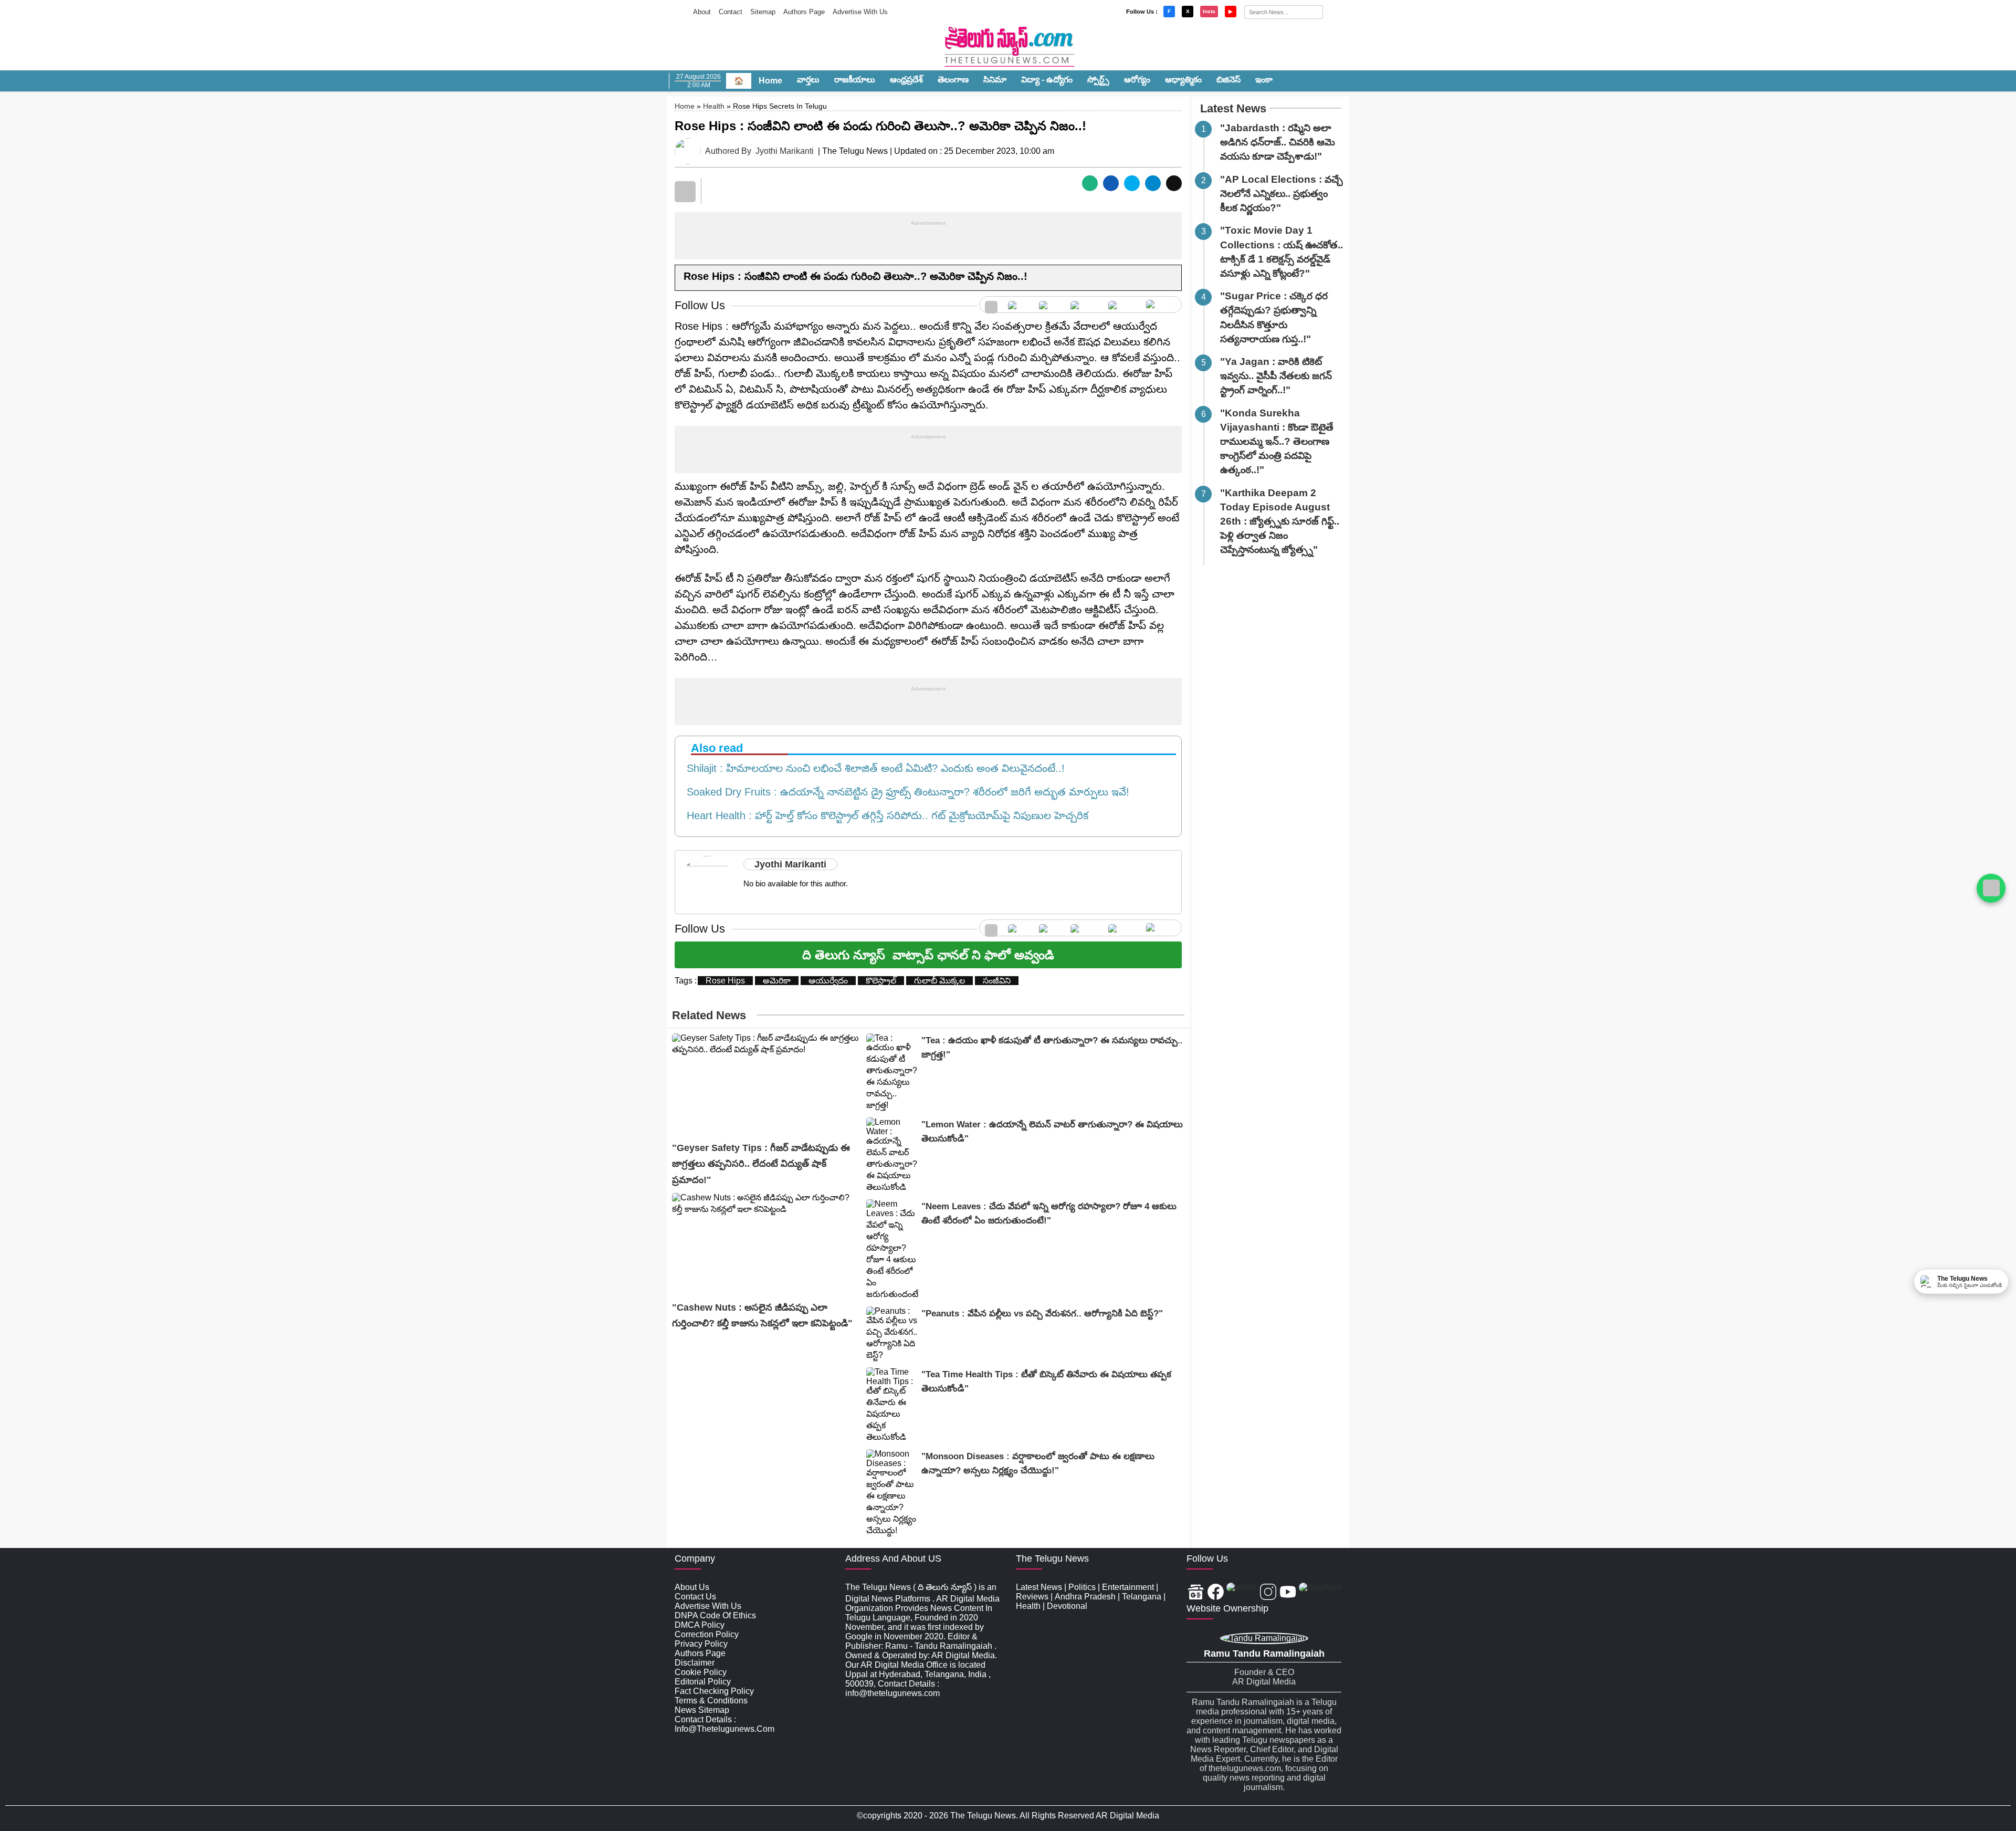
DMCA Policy (700, 1625)
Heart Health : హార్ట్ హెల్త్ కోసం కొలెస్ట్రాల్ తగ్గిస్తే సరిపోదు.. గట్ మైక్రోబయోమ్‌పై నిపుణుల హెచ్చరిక (884, 815)
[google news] (991, 305)
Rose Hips (725, 981)
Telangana (1142, 1597)
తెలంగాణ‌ (953, 80)
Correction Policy (707, 1634)
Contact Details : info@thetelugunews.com (724, 1724)
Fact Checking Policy (714, 1691)
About (702, 12)
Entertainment (1128, 1587)
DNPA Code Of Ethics (715, 1615)
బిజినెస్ (1228, 80)
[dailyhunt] (1320, 1593)
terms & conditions (711, 1701)
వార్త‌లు (808, 80)
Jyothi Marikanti (785, 151)
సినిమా (995, 80)
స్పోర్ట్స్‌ (1098, 80)
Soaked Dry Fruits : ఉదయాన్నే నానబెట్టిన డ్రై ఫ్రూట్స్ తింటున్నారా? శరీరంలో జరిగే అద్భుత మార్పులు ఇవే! (905, 792)
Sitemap (763, 12)
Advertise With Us (860, 12)
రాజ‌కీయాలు (855, 80)
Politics (1082, 1587)
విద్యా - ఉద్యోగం (1047, 80)
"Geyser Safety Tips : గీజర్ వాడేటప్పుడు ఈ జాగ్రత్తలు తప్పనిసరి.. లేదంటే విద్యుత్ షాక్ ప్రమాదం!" (761, 1164)
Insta (1209, 11)
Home (770, 81)
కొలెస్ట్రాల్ (881, 981)
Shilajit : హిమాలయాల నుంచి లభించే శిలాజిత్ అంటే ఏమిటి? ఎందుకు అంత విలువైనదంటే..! (873, 768)
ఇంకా (1264, 80)
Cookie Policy (701, 1672)
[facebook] (1018, 305)
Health (714, 106)
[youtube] (1122, 305)
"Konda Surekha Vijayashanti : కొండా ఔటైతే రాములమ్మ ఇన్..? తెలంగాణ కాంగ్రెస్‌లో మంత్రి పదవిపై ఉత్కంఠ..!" (1277, 442)
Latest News (1233, 108)
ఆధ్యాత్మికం (1183, 80)
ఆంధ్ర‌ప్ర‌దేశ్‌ (906, 80)
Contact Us (695, 1597)
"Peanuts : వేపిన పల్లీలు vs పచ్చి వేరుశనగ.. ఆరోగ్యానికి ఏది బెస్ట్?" (1042, 1314)
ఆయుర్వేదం (828, 981)
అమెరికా (777, 981)
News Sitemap (702, 1710)
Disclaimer (695, 1663)
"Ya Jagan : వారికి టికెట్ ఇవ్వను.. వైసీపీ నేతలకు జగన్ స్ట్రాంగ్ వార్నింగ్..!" (1276, 376)
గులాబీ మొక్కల (939, 981)
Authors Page (804, 12)
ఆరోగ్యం (1137, 80)
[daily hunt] (1161, 305)
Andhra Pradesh (1085, 1597)
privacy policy (701, 1644)
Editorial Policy (703, 1682)
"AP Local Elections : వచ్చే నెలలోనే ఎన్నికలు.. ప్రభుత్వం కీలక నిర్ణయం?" (1282, 193)
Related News (709, 1015)
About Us (692, 1587)
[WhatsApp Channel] (1991, 888)
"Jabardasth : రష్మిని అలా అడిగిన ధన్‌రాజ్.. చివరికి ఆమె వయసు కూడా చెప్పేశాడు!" (1278, 142)
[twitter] (1049, 305)
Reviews (1032, 1597)
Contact (731, 12)
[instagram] (1084, 305)
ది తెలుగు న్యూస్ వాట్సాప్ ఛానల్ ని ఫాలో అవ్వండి (928, 955)
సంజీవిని (997, 981)
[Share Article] (1090, 183)
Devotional (1067, 1606)
